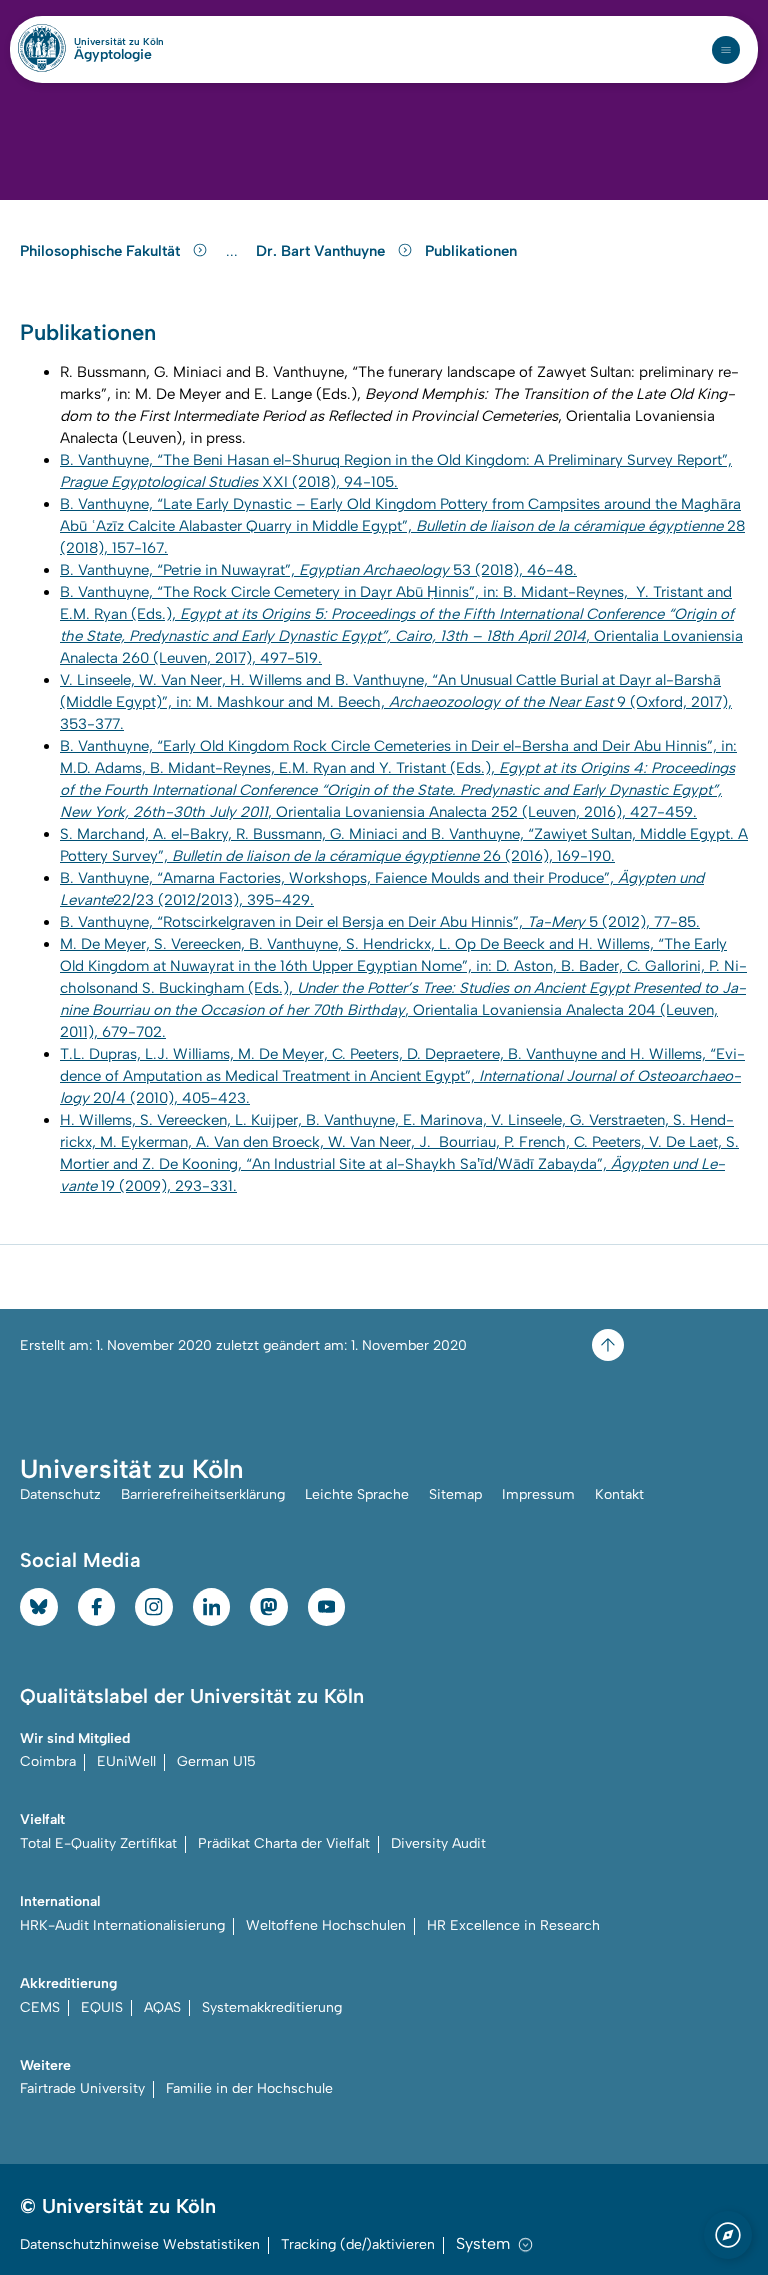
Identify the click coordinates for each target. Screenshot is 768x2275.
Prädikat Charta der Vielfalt (284, 1843)
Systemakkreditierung (272, 2007)
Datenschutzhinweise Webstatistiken (140, 2244)
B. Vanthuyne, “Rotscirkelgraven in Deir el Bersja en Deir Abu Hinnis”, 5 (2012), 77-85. (380, 922)
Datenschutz (60, 1494)
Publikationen (471, 251)
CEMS (40, 2007)
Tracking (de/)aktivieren (358, 2244)
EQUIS (102, 2007)
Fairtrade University (82, 2088)
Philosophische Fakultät (102, 251)
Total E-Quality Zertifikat (98, 1843)
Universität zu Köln (119, 42)
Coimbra (48, 1761)
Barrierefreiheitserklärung (203, 1494)
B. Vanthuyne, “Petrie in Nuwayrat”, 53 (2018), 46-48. (318, 570)
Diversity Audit (438, 1843)
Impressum (538, 1494)
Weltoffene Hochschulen (326, 1925)
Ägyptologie (113, 55)
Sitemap (455, 1494)
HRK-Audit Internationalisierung (122, 1925)
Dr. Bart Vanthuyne (322, 251)
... (234, 251)
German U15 (216, 1761)
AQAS (162, 2007)
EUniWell (126, 1761)
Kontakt (619, 1494)
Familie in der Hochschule (249, 2088)
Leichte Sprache (357, 1494)
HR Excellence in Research (513, 1925)
